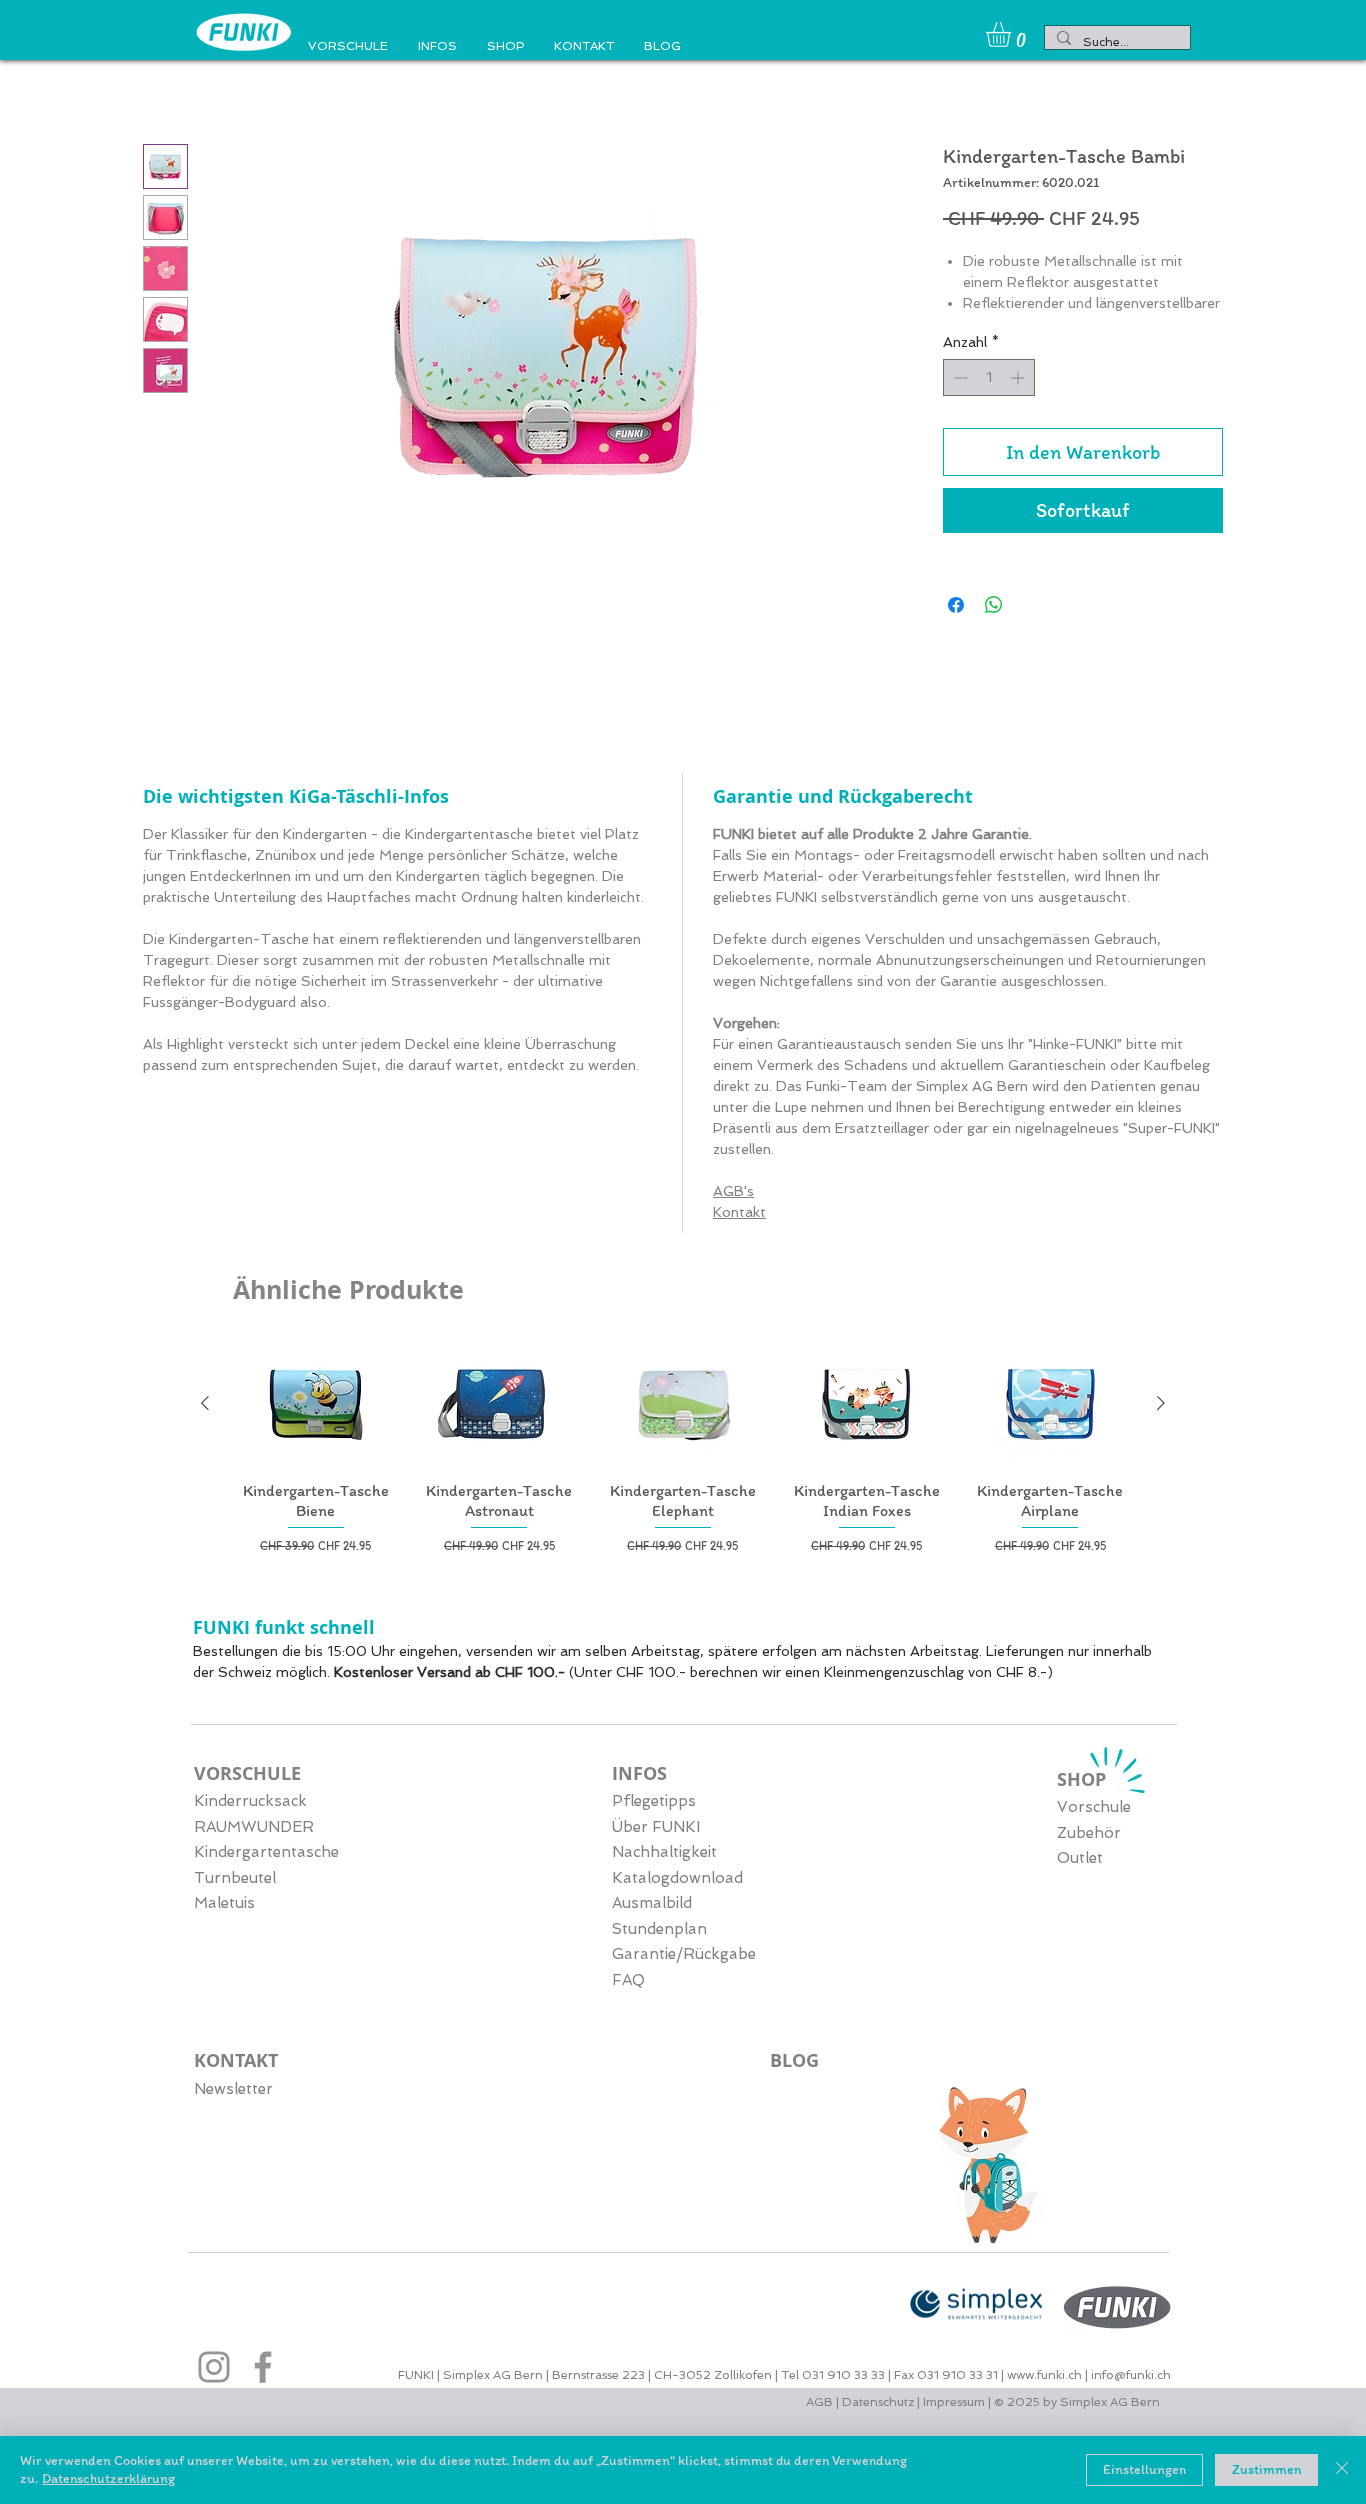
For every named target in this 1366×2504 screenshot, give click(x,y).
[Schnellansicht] (316, 1407)
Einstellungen (1144, 2469)
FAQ (628, 1984)
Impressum (954, 2406)
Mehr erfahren (990, 329)
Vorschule (1094, 1811)
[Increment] (1019, 403)
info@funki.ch (1131, 2379)
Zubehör (1089, 1837)
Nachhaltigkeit (664, 1856)
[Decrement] (958, 403)
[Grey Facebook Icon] (263, 2371)
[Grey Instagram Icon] (214, 2371)
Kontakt (739, 1216)
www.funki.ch (1044, 2379)
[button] (1013, 34)
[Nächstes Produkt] (1161, 1407)
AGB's (733, 1195)
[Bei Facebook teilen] (956, 631)
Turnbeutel (235, 1882)
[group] (683, 1452)
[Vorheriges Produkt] (205, 1407)
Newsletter (233, 2093)
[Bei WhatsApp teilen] (994, 631)
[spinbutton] (989, 403)
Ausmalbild (652, 1907)
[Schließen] (1342, 2470)
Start (164, 75)
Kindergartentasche (266, 1856)
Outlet (1080, 1862)
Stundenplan (659, 1933)
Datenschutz (878, 2406)
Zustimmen (1266, 2469)
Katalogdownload (677, 1882)
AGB (821, 2406)
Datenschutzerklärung (108, 2478)
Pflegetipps (654, 1805)
